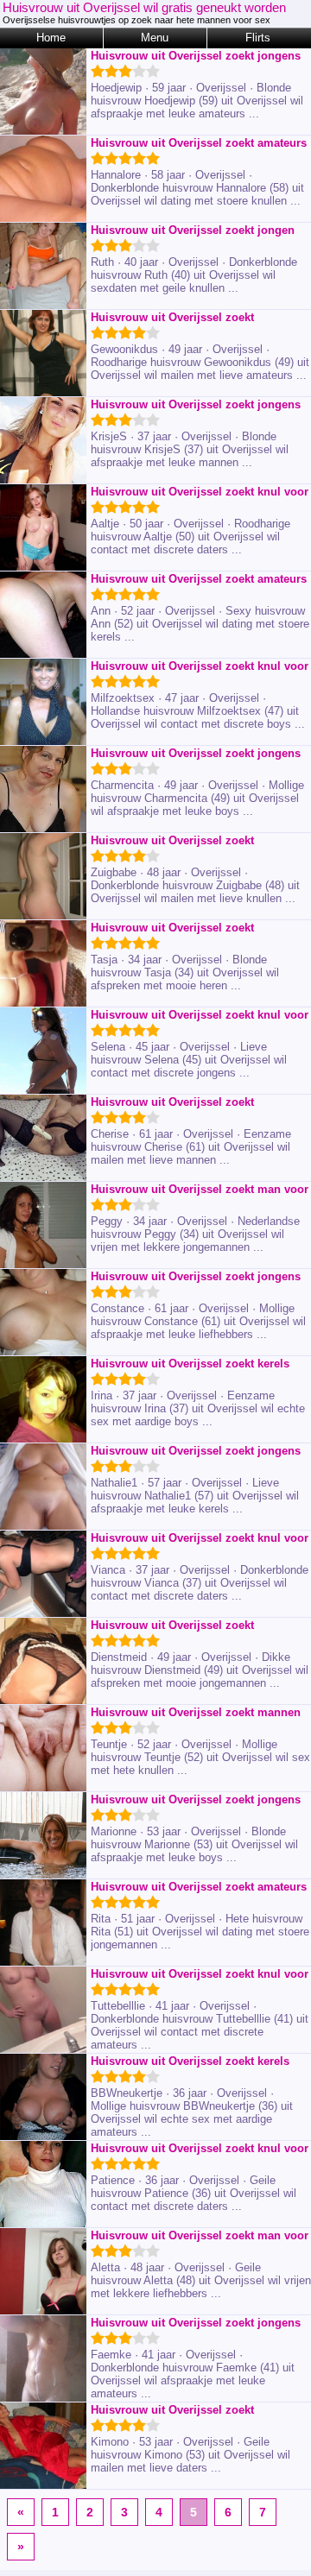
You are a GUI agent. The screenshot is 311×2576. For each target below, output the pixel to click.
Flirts (258, 38)
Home (51, 38)
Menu (155, 38)
